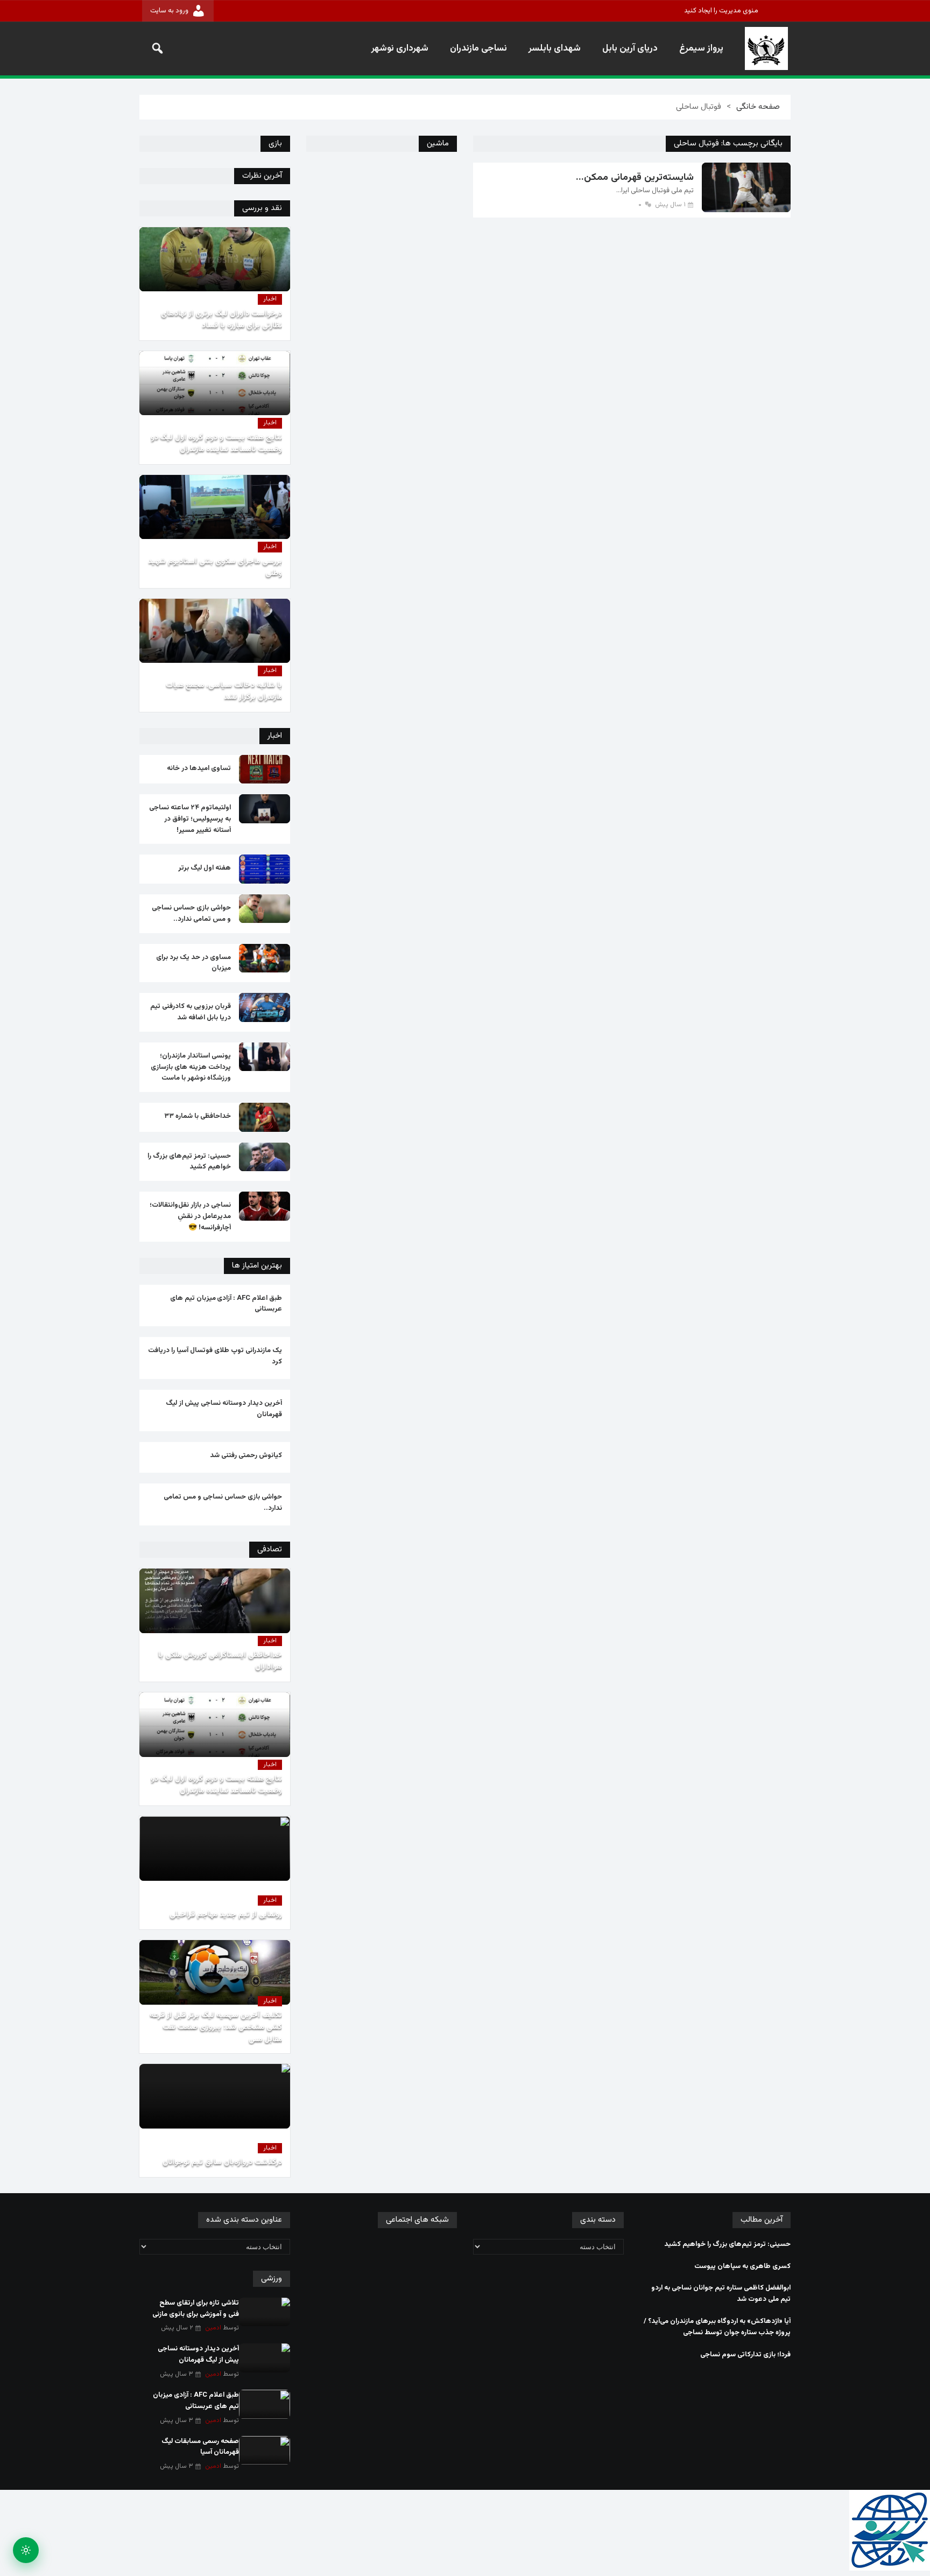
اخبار (270, 299)
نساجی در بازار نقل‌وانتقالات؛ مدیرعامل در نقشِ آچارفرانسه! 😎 (190, 1216)
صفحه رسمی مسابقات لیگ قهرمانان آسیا (200, 2447)
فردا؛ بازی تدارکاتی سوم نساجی (745, 2355)
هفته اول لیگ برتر (205, 868)
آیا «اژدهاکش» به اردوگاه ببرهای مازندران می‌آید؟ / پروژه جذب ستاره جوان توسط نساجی (717, 2327)
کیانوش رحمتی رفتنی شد (246, 1455)
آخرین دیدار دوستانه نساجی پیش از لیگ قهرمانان (224, 1409)
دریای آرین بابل (630, 48)
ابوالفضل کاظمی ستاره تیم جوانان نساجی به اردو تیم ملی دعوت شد (721, 2294)
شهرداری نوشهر (400, 48)
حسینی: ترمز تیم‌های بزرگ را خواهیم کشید (189, 1162)
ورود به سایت (169, 11)
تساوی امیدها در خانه (199, 768)
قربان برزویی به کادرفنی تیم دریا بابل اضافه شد (191, 1012)
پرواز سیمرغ (701, 48)
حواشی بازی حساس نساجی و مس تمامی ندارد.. (191, 913)
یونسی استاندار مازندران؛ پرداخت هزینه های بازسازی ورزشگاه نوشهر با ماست (191, 1067)
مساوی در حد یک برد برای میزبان (193, 963)
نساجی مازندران (478, 48)
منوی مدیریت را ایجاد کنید (721, 11)
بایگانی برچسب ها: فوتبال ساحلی (728, 143)
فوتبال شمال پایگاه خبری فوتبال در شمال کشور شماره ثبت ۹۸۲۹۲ (766, 48)
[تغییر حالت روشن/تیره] (26, 2550)
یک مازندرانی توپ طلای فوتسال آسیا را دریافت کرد (215, 1356)
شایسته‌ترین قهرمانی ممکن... (635, 178)
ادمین (213, 2328)
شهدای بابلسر (555, 48)
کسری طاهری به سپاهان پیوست (742, 2266)
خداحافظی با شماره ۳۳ (198, 1116)
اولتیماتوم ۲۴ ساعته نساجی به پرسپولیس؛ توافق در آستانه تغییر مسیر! (190, 819)
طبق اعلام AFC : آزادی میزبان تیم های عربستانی (226, 1304)
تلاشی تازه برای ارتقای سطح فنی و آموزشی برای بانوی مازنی (196, 2309)
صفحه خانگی (758, 107)
